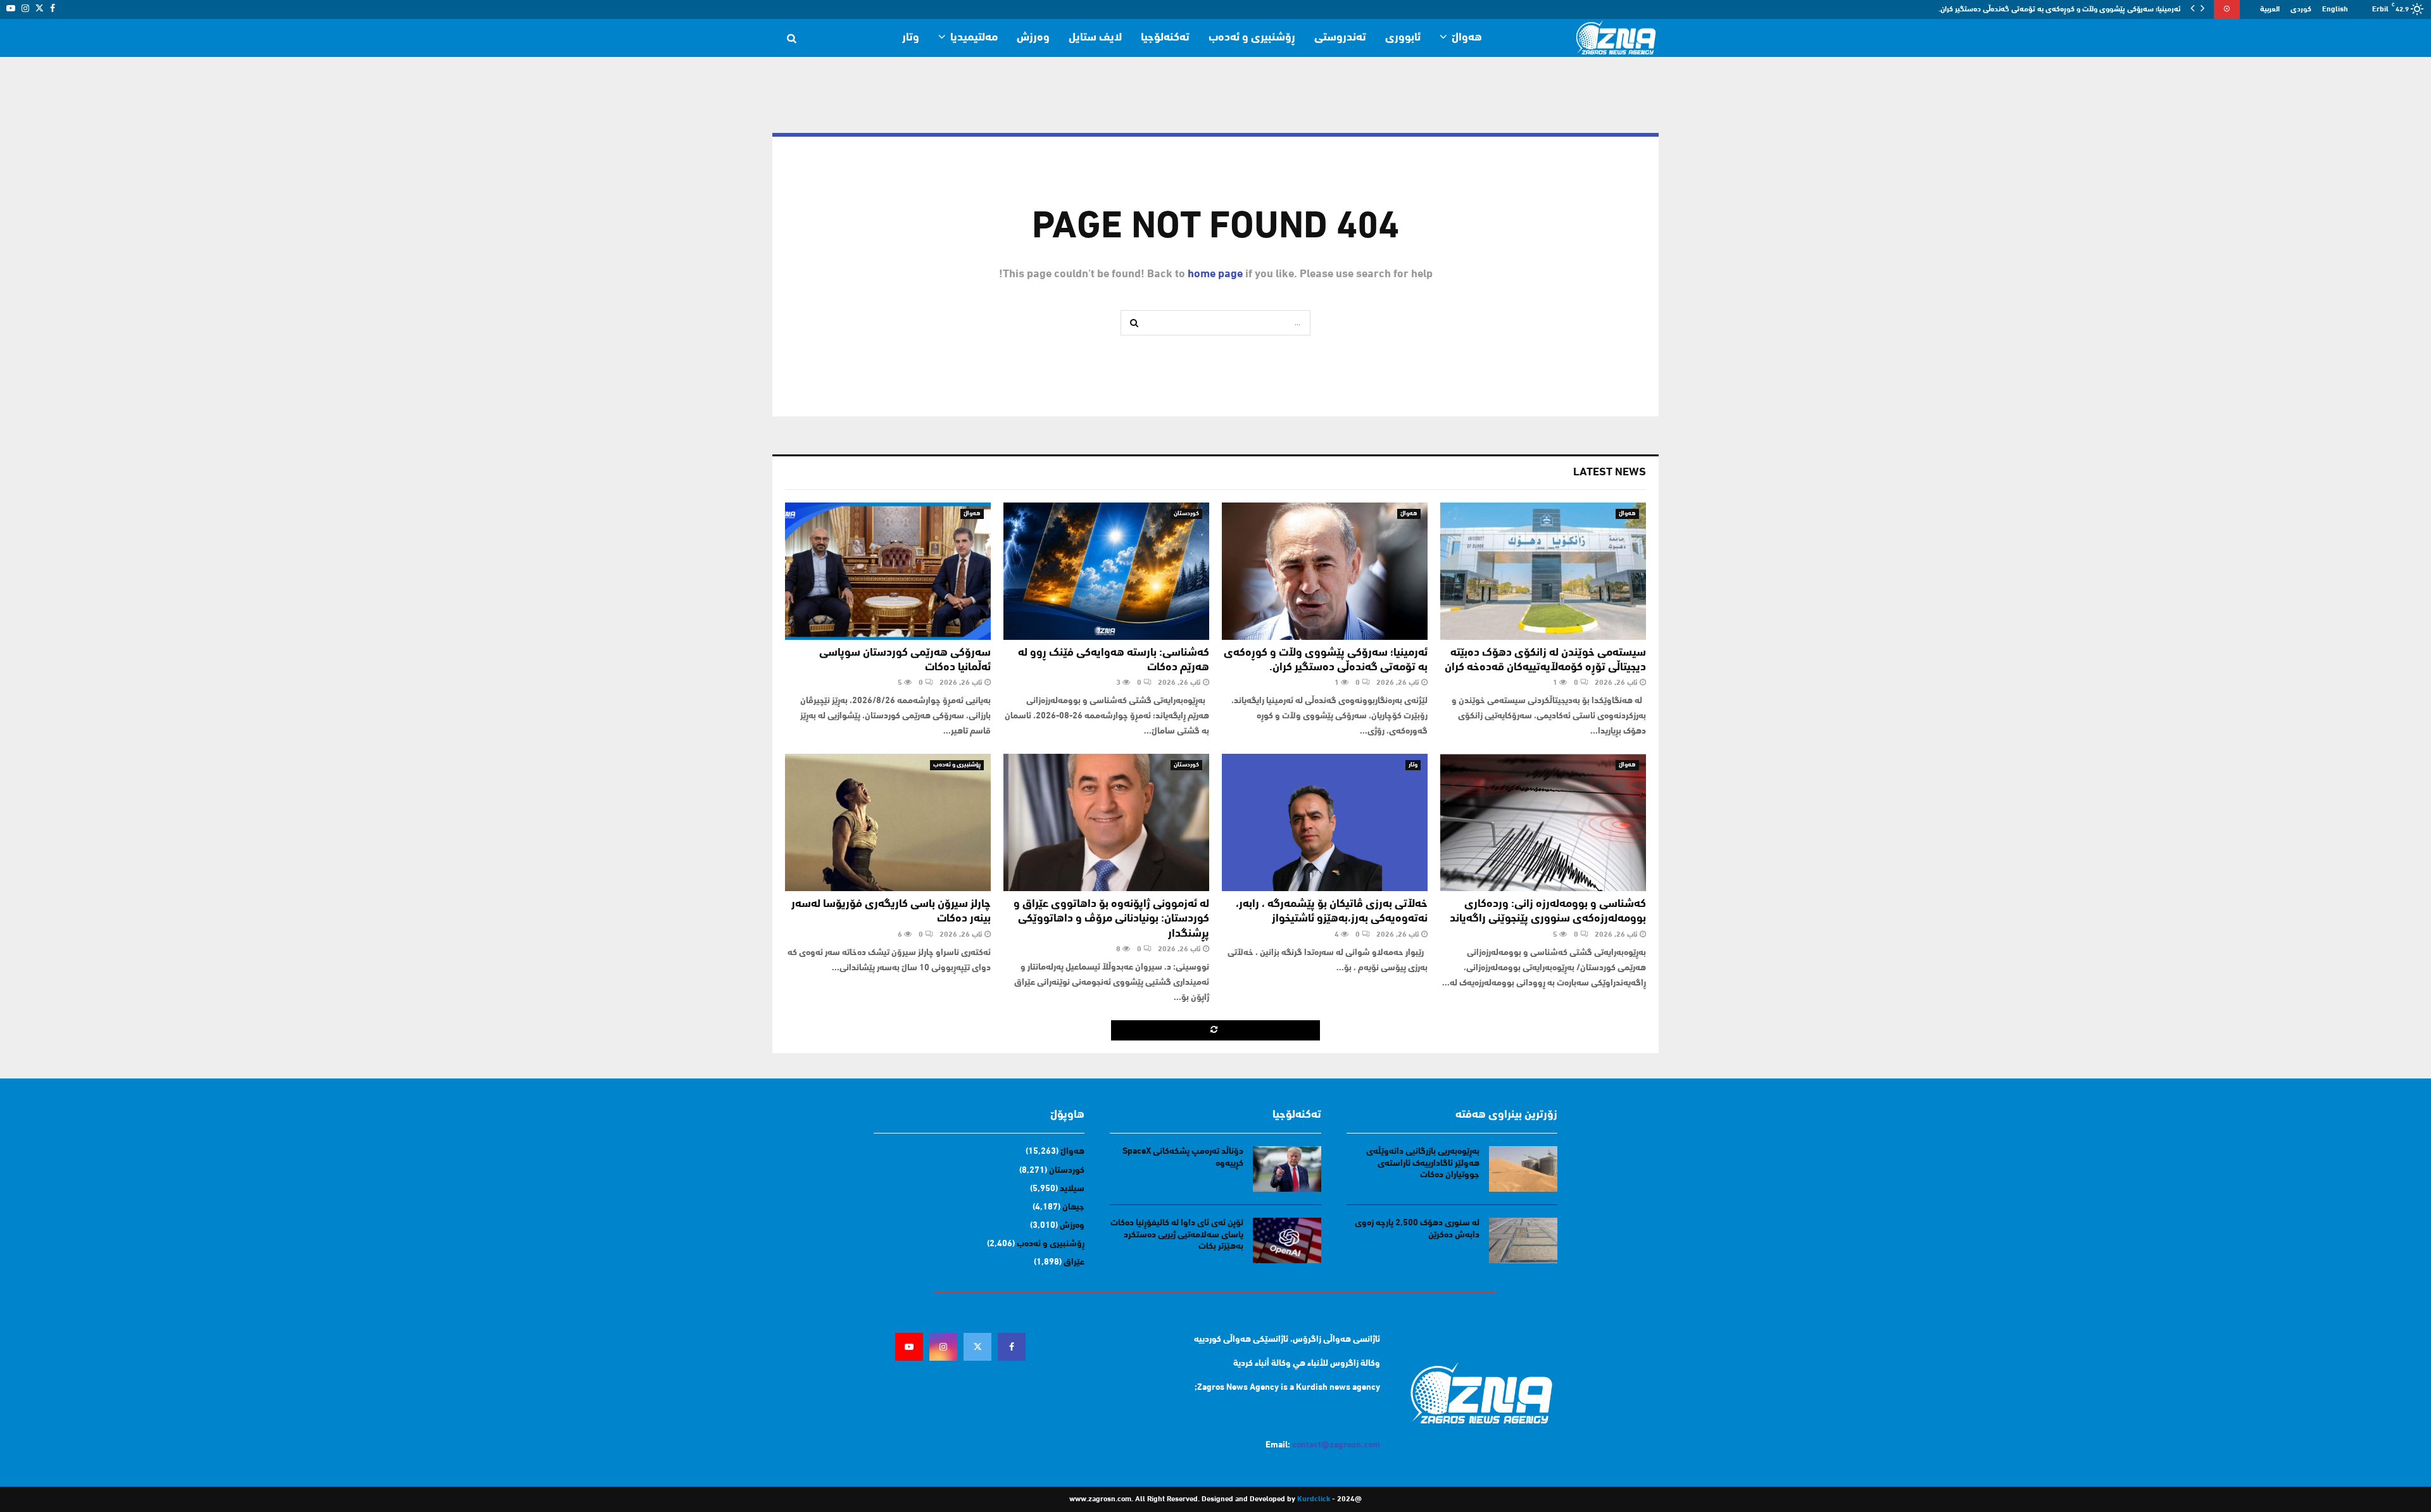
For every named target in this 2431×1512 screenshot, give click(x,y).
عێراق (1074, 1262)
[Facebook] (1012, 1347)
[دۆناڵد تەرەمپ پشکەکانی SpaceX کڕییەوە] (1287, 1169)
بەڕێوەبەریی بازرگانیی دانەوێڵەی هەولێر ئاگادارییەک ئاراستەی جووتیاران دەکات (1423, 1163)
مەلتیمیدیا (974, 38)
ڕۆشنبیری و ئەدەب (1252, 38)
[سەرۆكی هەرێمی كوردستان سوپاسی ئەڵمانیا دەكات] (888, 571)
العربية (2270, 9)
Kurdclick (1314, 1499)
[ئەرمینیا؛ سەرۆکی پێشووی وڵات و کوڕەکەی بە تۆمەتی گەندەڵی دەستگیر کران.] (1325, 571)
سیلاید (1072, 1189)
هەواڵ (1467, 38)
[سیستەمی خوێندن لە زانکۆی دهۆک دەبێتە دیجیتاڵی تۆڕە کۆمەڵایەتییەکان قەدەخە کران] (1543, 571)
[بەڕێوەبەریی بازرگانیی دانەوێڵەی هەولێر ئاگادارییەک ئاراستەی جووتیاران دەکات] (1523, 1169)
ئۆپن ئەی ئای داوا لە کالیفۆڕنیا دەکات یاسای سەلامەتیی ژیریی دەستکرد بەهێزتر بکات (1177, 1234)
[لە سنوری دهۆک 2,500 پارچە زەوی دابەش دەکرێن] (1523, 1240)
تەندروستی (1340, 38)
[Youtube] (909, 1347)
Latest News (1610, 473)
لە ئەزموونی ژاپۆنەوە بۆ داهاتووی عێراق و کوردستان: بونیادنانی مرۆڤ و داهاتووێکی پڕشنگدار (1111, 919)
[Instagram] (943, 1347)
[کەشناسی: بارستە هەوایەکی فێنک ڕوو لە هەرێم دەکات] (1106, 571)
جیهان (1073, 1207)
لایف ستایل (1095, 38)
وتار (911, 38)
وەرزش (1033, 38)
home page (1215, 275)
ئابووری (1403, 38)
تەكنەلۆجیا (1165, 38)
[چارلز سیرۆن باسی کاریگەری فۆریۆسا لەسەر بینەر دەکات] (888, 822)
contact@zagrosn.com (1336, 1445)
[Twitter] (977, 1347)
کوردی (2301, 9)
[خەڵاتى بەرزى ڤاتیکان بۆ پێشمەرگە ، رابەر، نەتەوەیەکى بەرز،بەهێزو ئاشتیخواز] (1325, 822)
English (2335, 9)
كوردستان (1186, 514)
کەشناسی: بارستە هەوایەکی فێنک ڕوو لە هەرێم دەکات (2096, 9)
